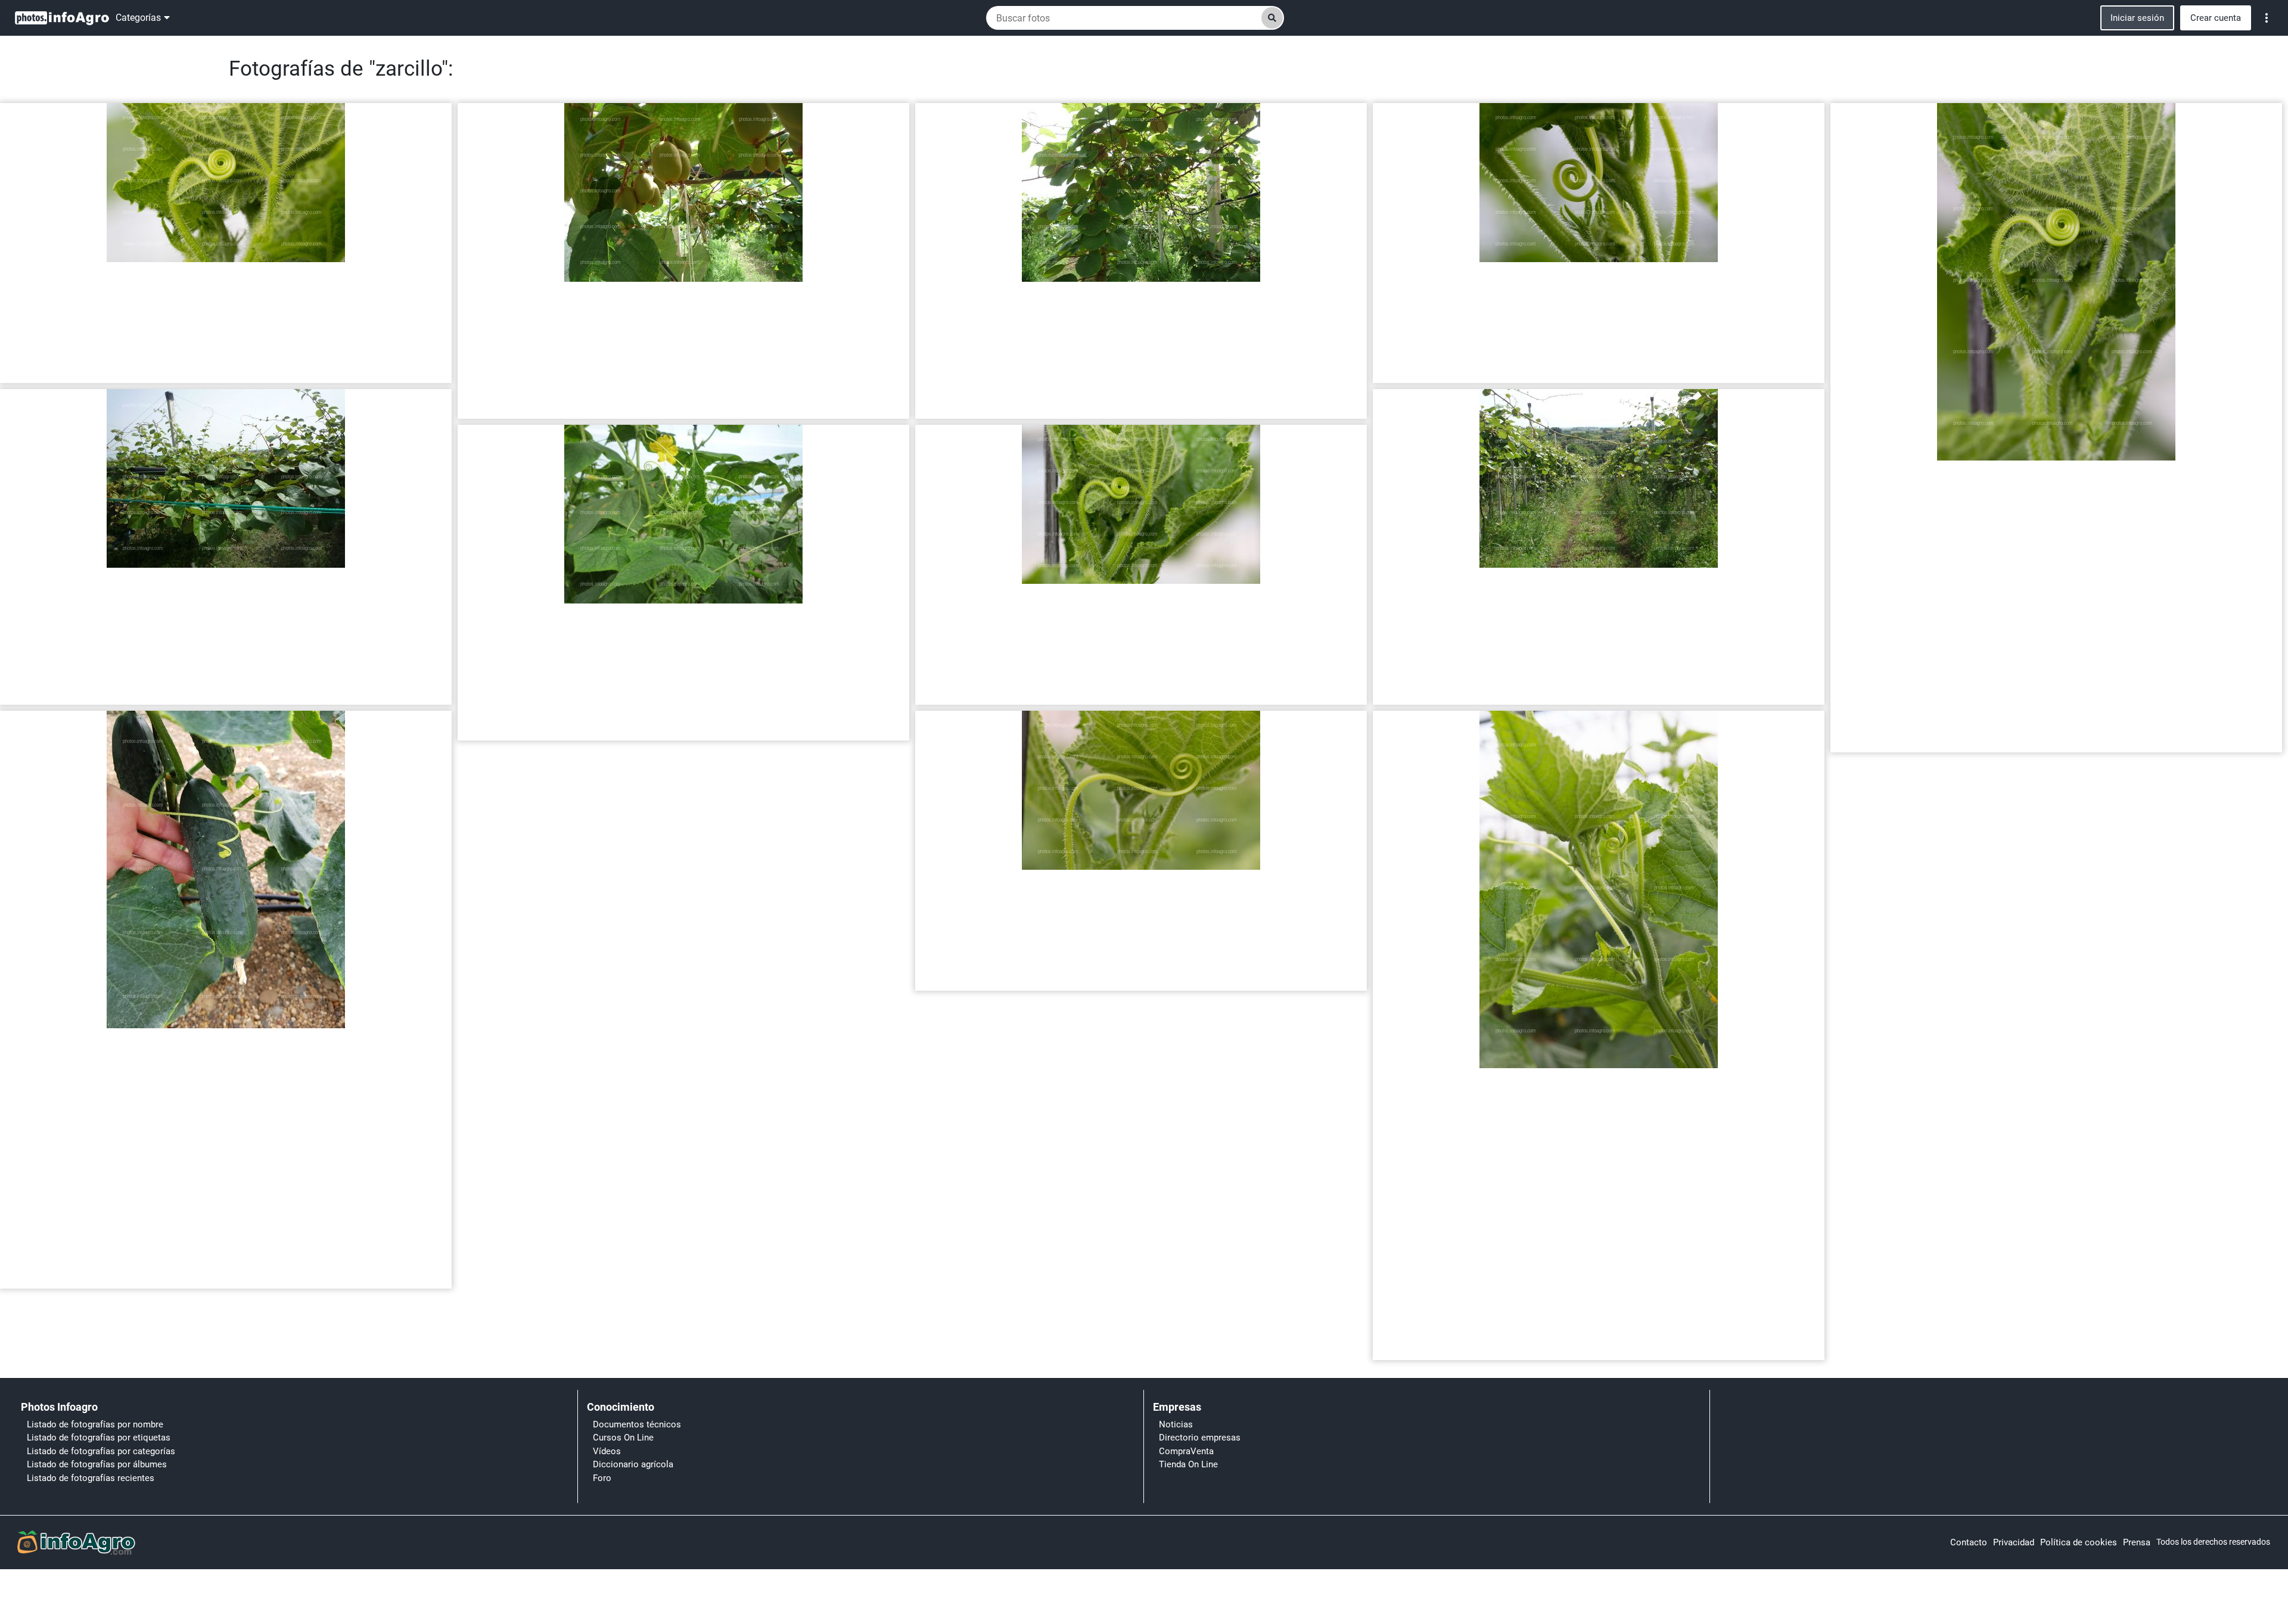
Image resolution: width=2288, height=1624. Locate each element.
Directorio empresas (1200, 1438)
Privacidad (2014, 1542)
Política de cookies (2079, 1542)
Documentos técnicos (637, 1424)
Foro (602, 1478)
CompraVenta (1186, 1451)
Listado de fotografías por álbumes (97, 1464)
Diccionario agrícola (633, 1464)
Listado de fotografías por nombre (95, 1424)
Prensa (2137, 1542)
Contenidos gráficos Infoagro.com (71, 369)
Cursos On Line (623, 1438)
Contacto (1969, 1542)
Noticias (1176, 1424)
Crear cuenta (2216, 18)
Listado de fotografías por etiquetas (99, 1438)
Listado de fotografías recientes (91, 1478)
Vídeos (607, 1451)
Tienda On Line (1188, 1464)
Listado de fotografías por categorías (101, 1451)
